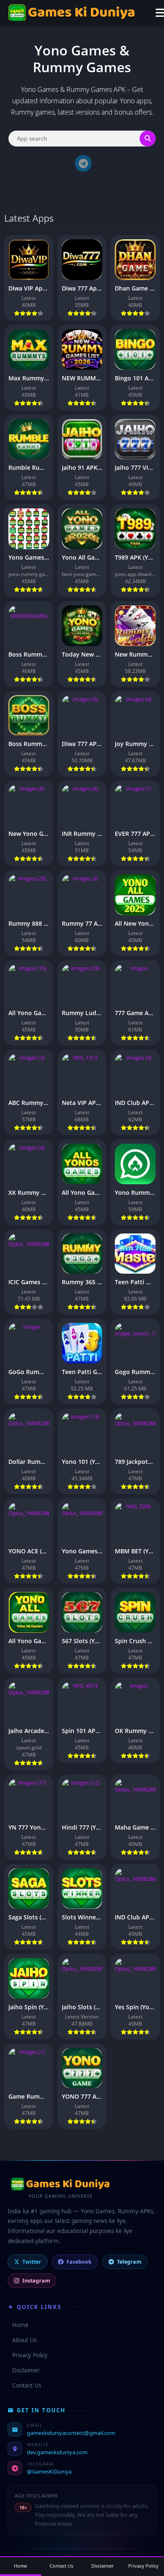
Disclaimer (24, 2370)
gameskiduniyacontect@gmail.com (71, 2433)
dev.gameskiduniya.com (57, 2452)
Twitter (32, 2262)
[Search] (148, 139)
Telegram (129, 2262)
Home (18, 2325)
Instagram (36, 2281)
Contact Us (24, 2385)
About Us (22, 2340)
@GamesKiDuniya (49, 2471)
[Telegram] (83, 163)
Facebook (79, 2262)
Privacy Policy (28, 2355)
